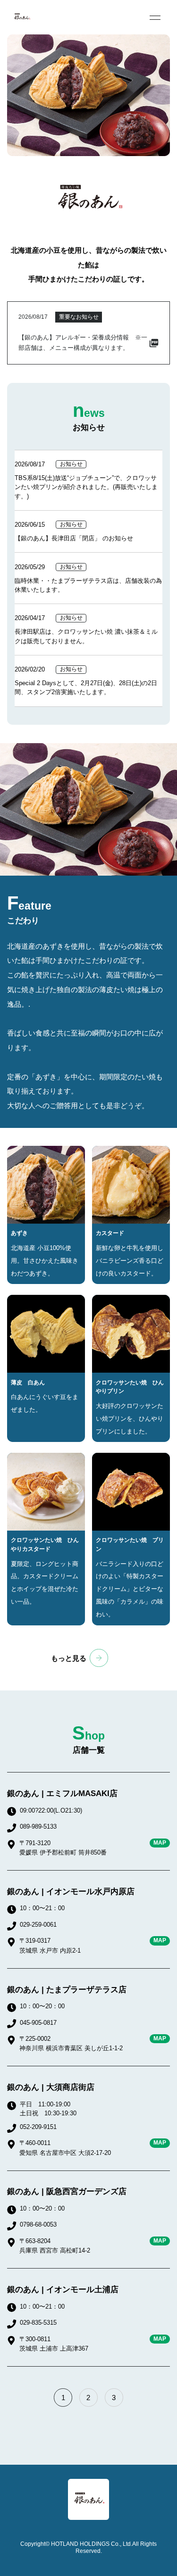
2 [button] (88, 2398)
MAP (160, 1843)
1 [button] (63, 2398)
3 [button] (114, 2398)
